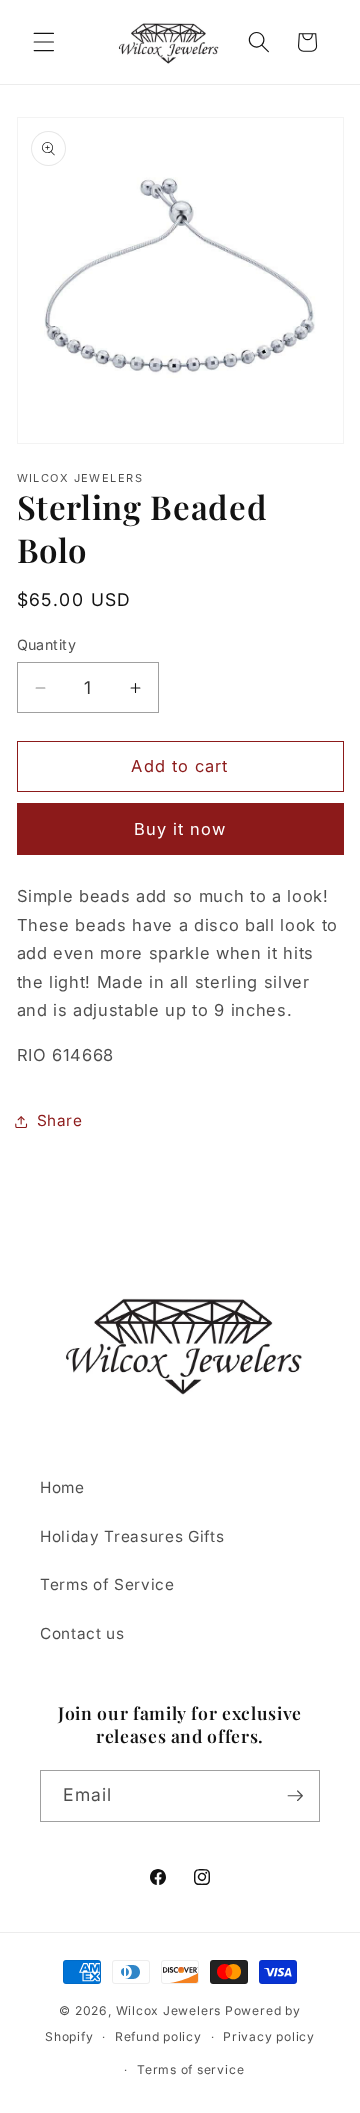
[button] (44, 42)
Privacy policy (269, 2036)
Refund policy (158, 2036)
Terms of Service (107, 1584)
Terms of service (190, 2069)
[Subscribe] (295, 1796)
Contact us (82, 1633)
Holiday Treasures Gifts (132, 1536)
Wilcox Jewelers (169, 2010)
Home (62, 1487)
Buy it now (180, 829)
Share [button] (60, 1120)
